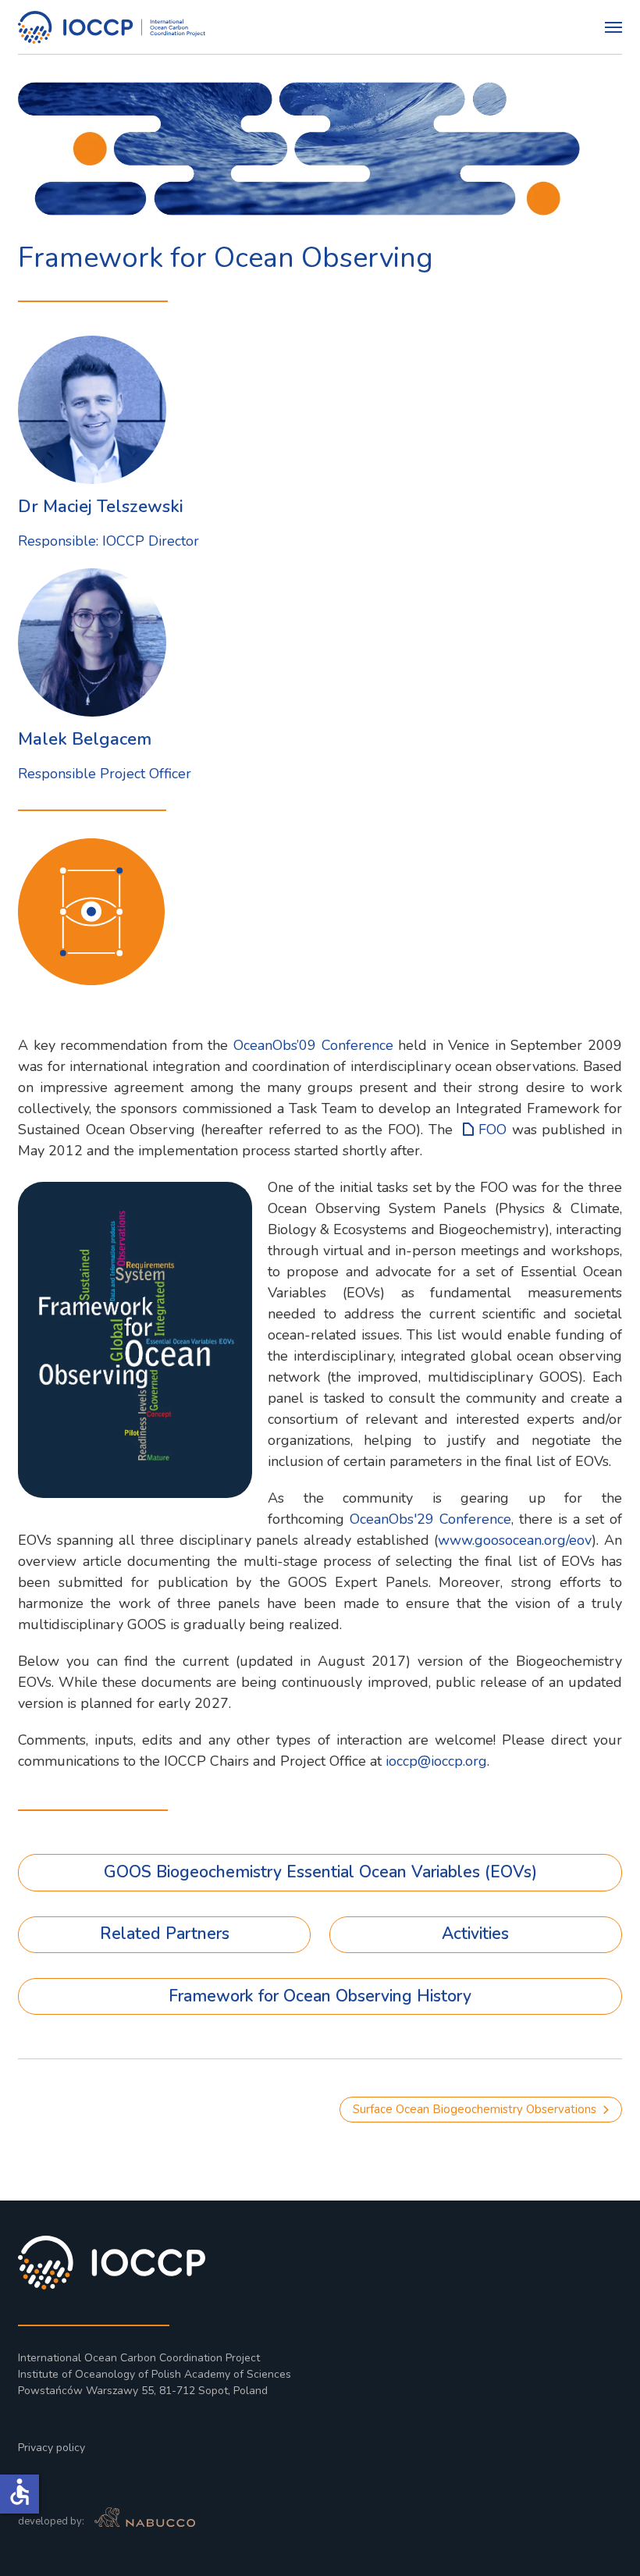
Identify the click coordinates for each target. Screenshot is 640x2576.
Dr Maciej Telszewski (101, 507)
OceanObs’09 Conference (313, 1045)
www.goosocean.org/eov (515, 1540)
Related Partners (165, 1934)
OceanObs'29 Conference (430, 1519)
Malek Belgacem (85, 739)
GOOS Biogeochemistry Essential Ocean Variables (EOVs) (320, 1872)
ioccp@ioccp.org (436, 1761)
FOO (495, 1130)
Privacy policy (52, 2448)
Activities (475, 1934)
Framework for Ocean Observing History (320, 1996)
